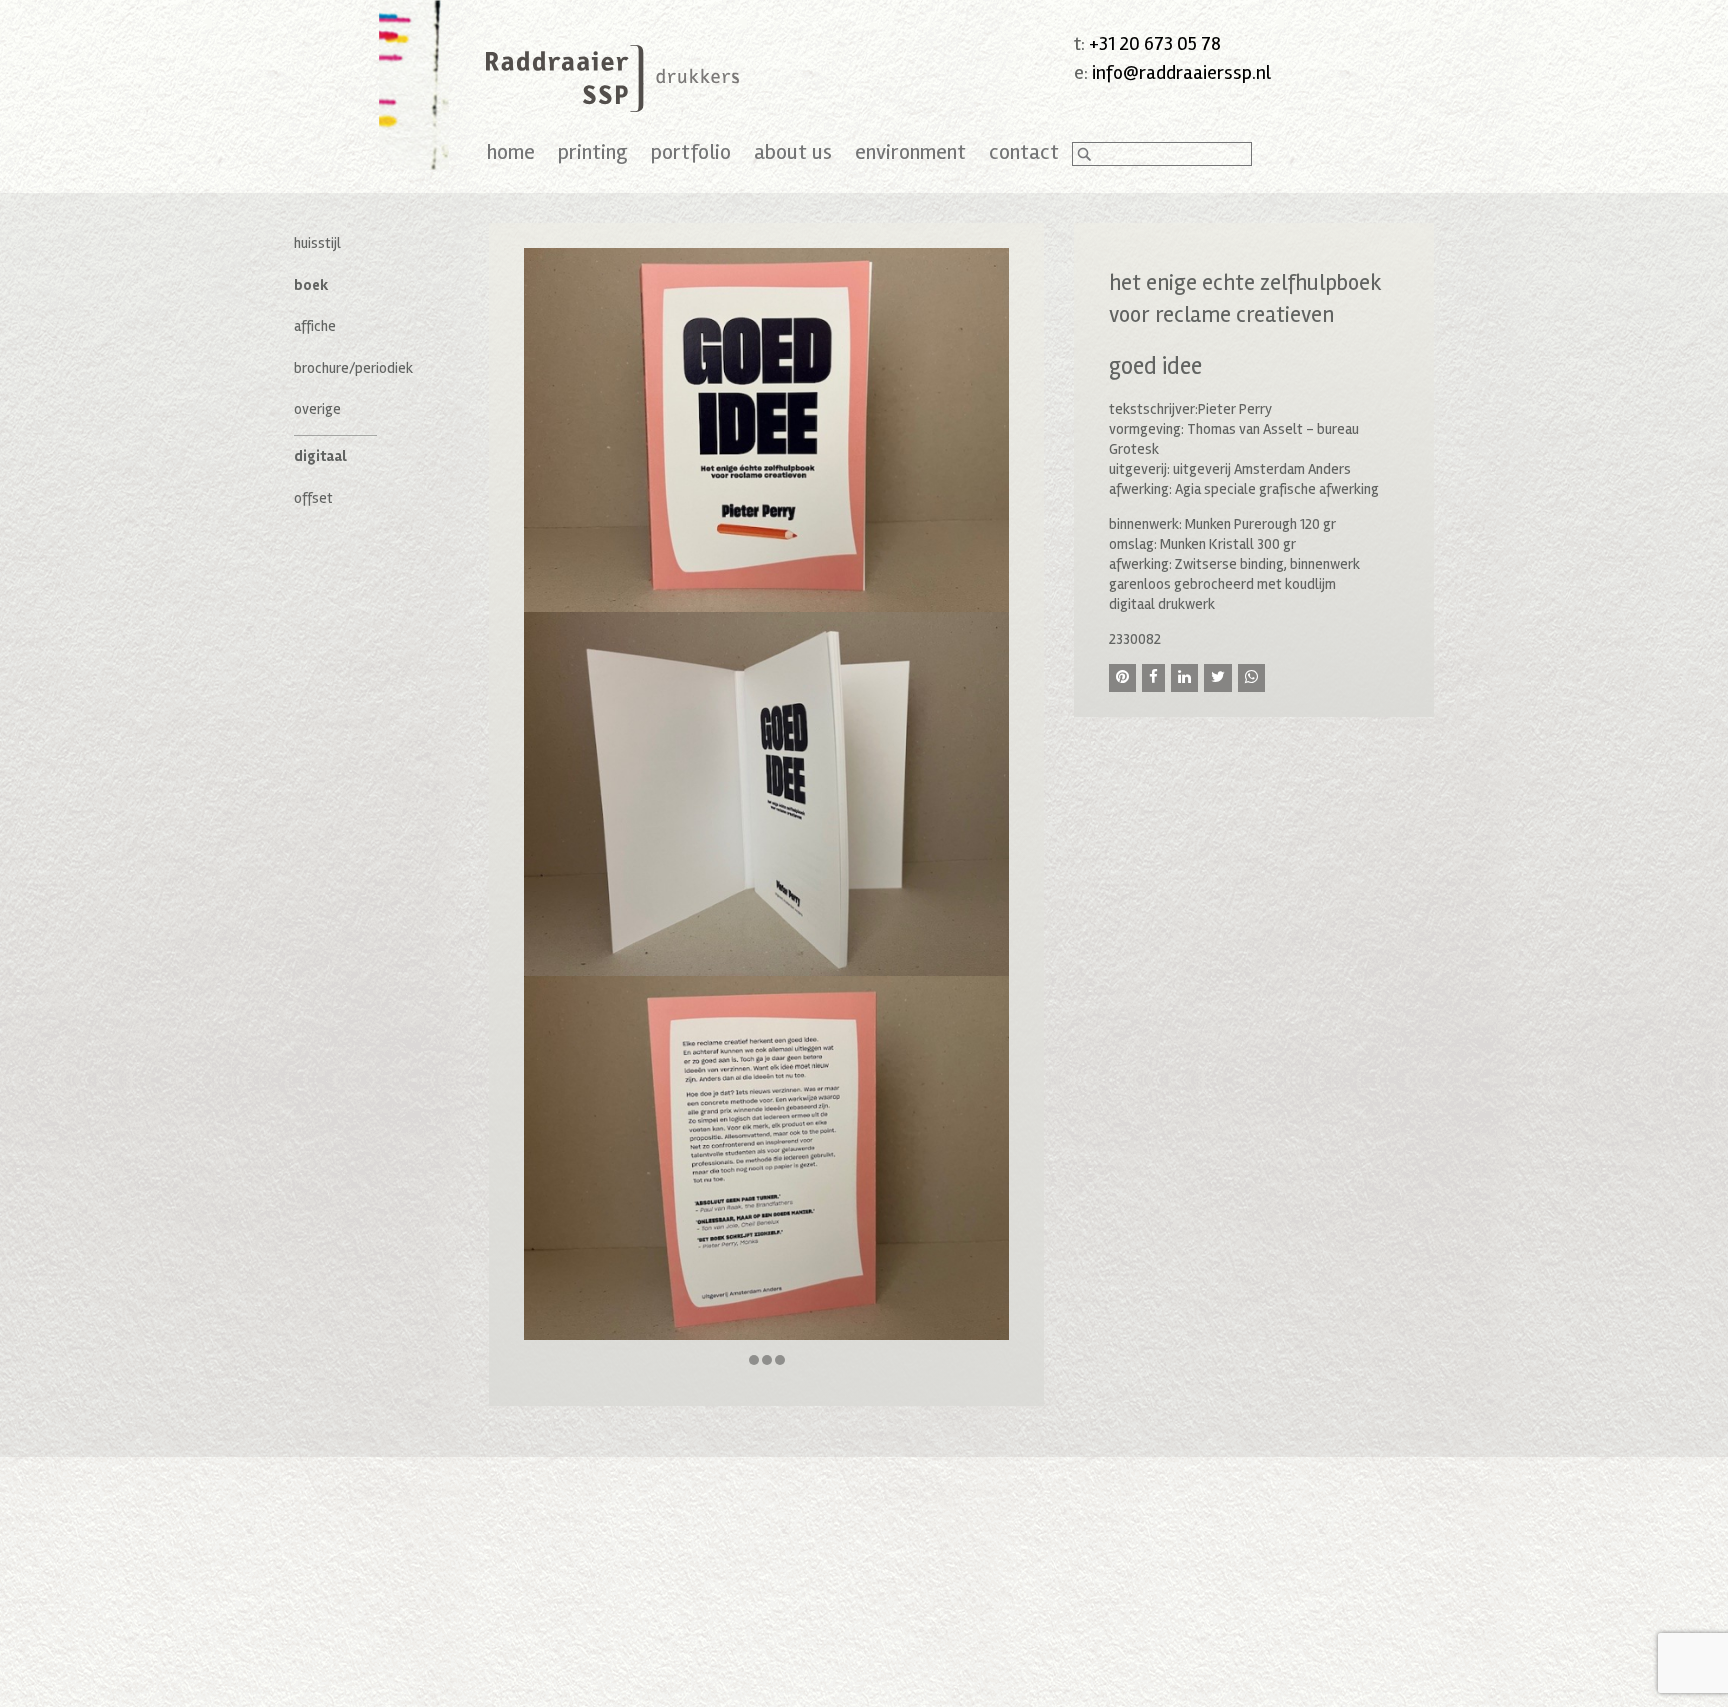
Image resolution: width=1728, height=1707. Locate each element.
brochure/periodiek (353, 368)
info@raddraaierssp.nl (1181, 72)
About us (793, 152)
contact (1024, 152)
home (511, 152)
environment (910, 152)
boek (311, 285)
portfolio (691, 152)
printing (593, 152)
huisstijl (317, 243)
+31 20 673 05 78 (1155, 43)
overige (317, 409)
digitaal (320, 456)
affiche (315, 326)
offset (313, 498)
